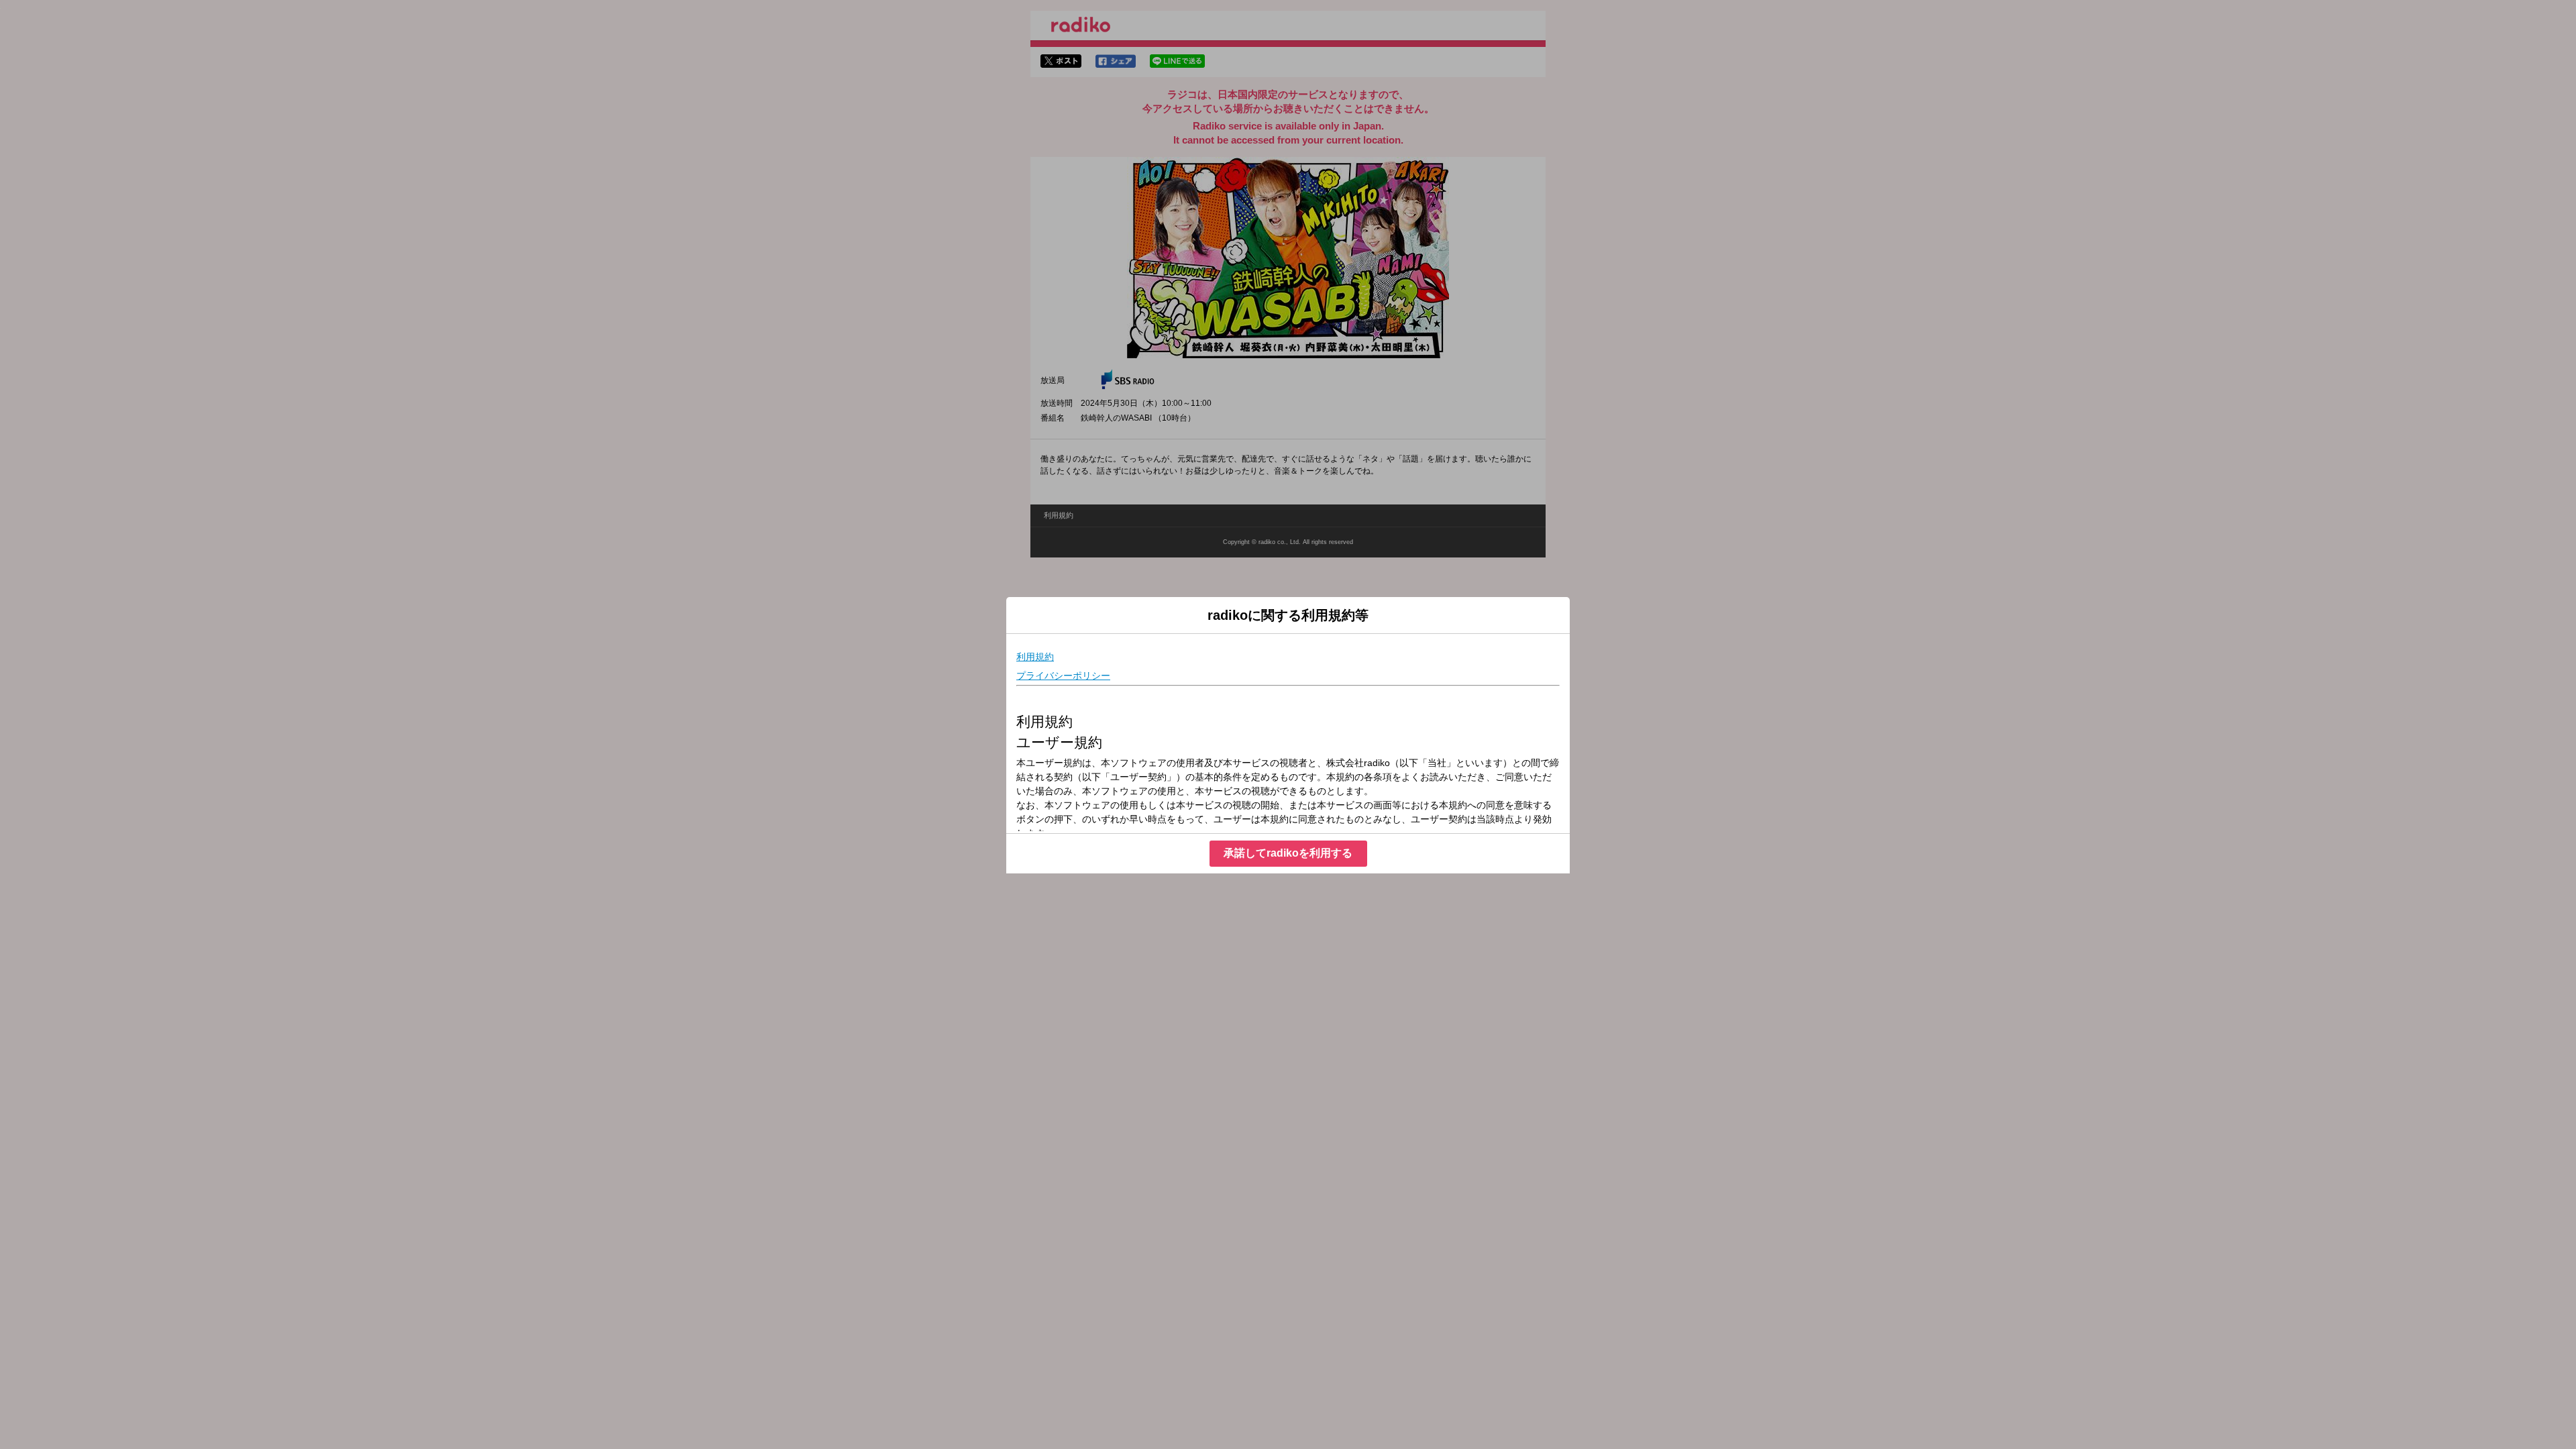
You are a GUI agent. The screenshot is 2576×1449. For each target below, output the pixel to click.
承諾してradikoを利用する (1288, 853)
